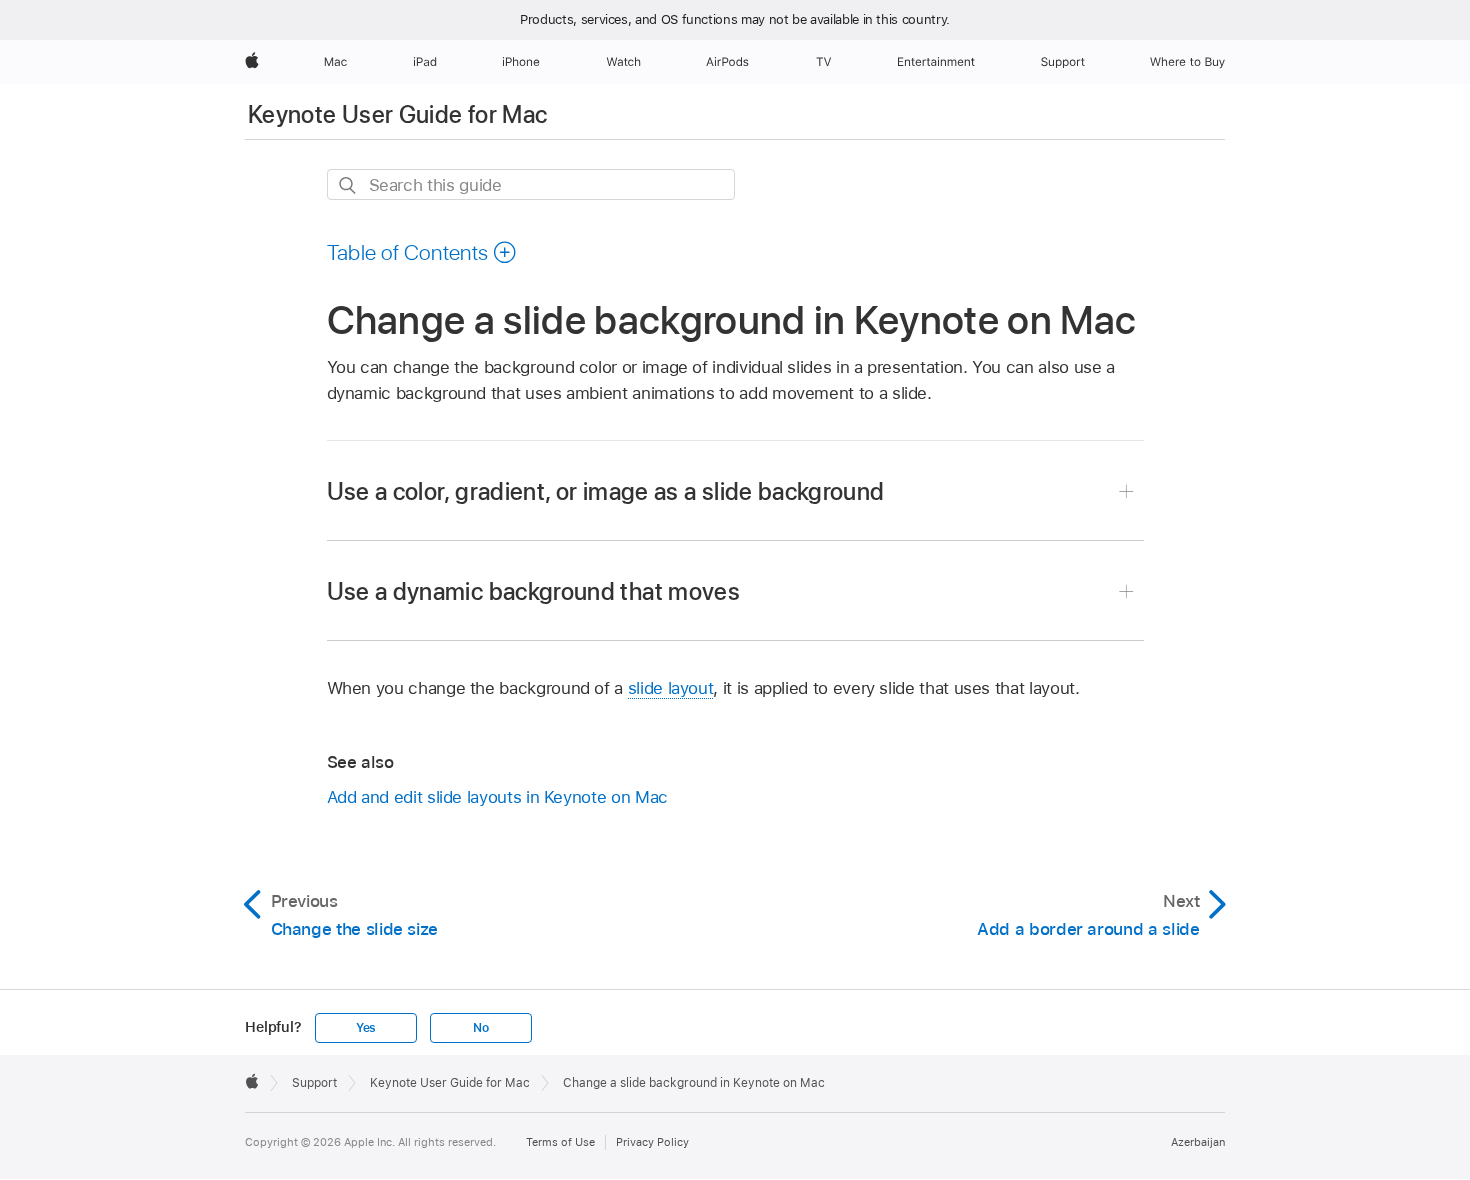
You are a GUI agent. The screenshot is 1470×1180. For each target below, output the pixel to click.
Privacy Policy (652, 1142)
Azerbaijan (1198, 1142)
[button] (422, 252)
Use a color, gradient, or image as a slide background (606, 491)
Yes (366, 1028)
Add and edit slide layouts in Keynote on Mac (497, 797)
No (481, 1028)
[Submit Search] (348, 185)
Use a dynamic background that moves (534, 591)
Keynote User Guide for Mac (397, 114)
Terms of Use (560, 1142)
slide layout (671, 688)
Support (314, 1083)
